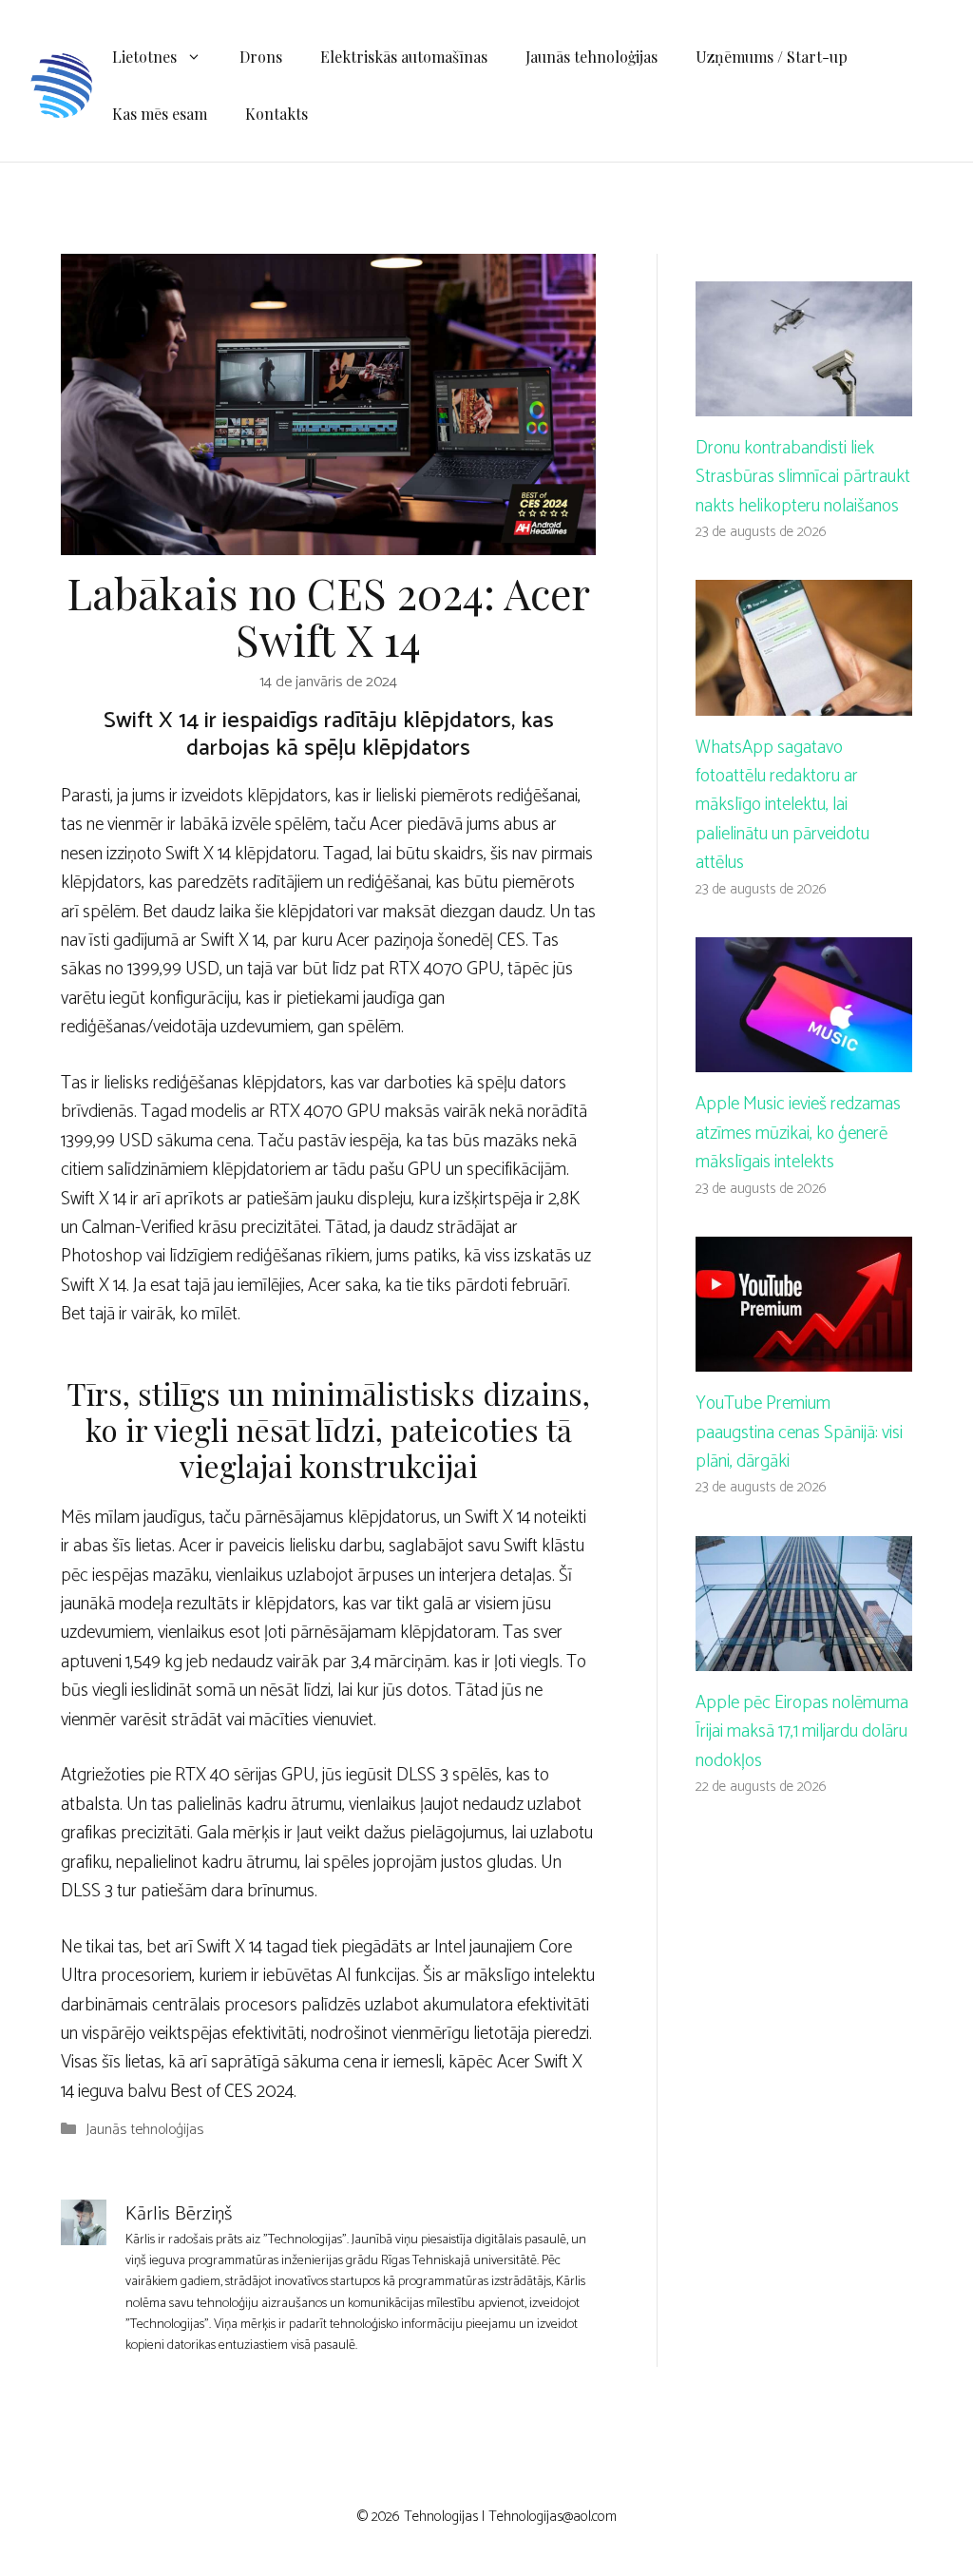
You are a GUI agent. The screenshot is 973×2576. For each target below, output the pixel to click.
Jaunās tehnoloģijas (591, 57)
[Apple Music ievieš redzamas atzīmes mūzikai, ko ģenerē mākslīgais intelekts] (804, 1057)
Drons (261, 57)
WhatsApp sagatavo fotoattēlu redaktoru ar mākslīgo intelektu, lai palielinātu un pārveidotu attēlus (782, 806)
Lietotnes (144, 57)
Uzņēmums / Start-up (772, 57)
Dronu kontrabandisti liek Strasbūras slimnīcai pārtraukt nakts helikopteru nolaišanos (803, 477)
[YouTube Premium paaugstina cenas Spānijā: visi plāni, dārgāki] (804, 1357)
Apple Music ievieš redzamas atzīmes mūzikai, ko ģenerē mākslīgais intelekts (798, 1133)
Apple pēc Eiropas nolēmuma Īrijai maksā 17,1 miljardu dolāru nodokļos (802, 1732)
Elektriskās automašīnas (404, 57)
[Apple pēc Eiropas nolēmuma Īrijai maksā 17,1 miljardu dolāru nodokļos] (804, 1656)
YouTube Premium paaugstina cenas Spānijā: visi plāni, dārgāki (799, 1432)
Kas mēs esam (160, 114)
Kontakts (277, 114)
